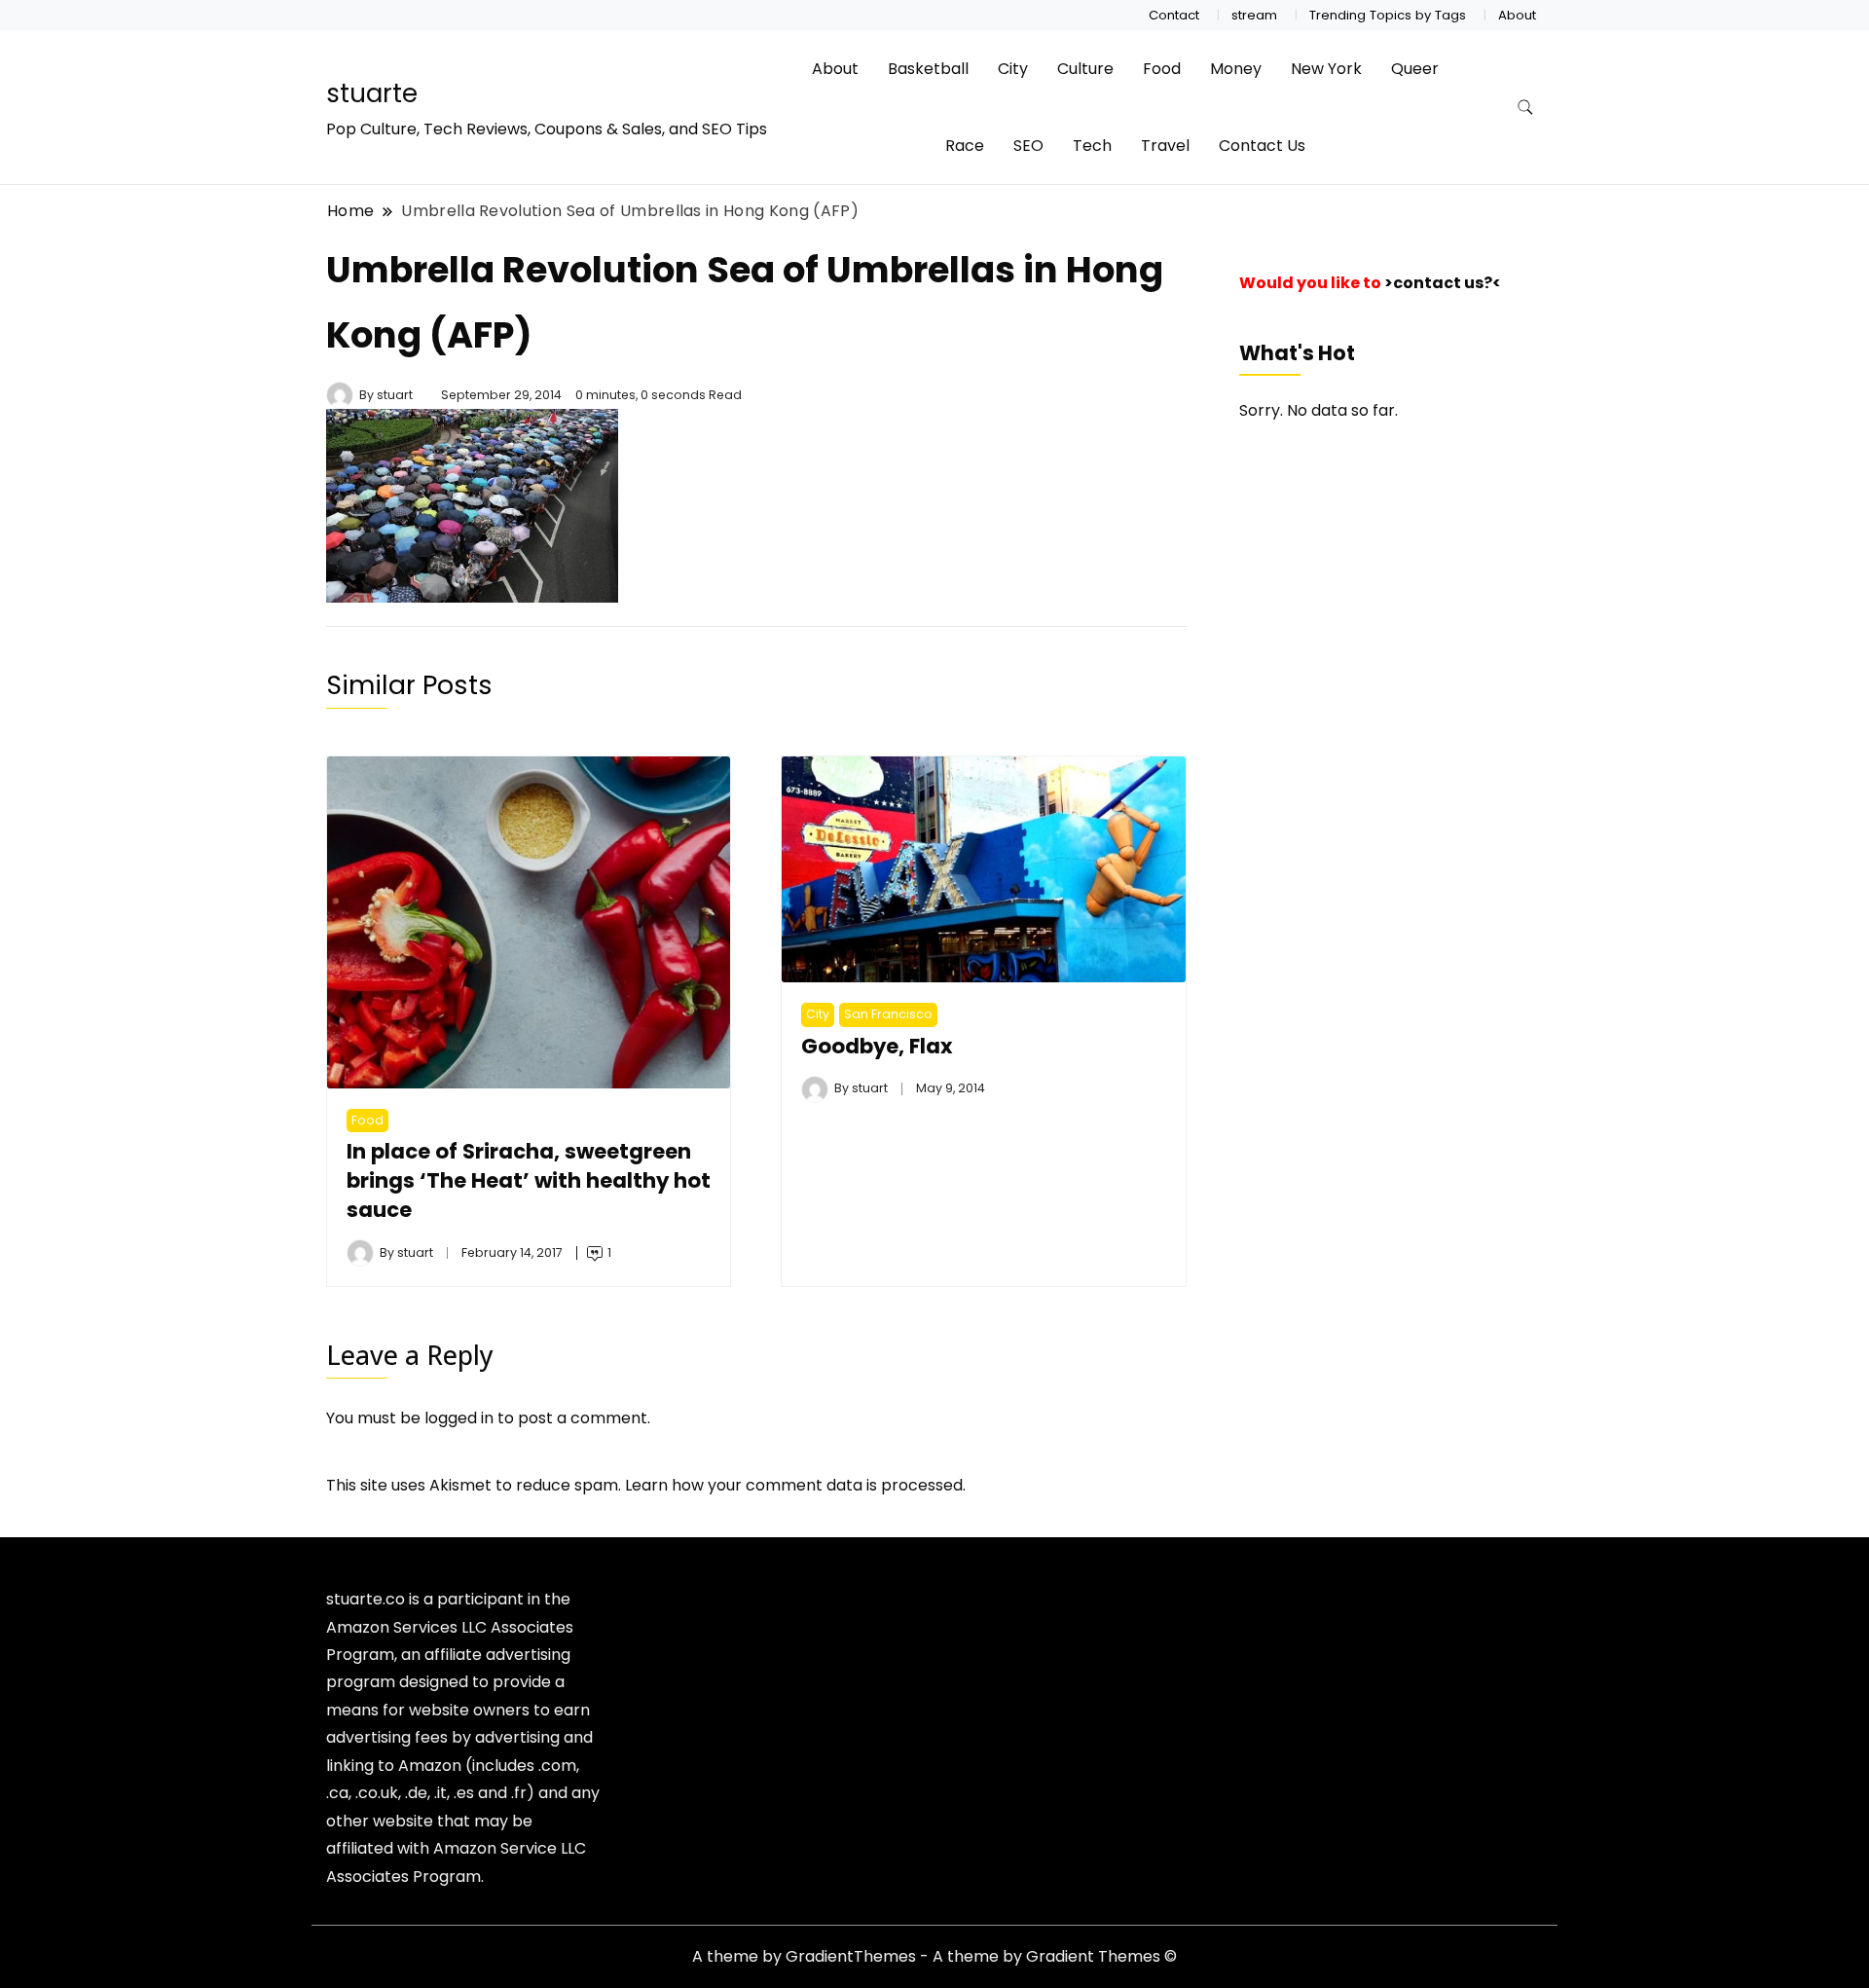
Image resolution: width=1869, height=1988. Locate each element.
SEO (1028, 146)
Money (1236, 69)
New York (1326, 69)
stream (1254, 15)
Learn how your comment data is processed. (795, 1485)
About (1517, 15)
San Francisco (888, 1014)
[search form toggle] (1525, 108)
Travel (1165, 146)
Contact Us (1262, 146)
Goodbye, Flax (877, 1046)
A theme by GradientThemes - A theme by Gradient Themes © (934, 1956)
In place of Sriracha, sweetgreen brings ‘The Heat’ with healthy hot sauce (529, 1180)
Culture (1085, 69)
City (1013, 69)
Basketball (928, 69)
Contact (1174, 15)
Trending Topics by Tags (1388, 15)
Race (965, 146)
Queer (1415, 69)
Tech (1092, 146)
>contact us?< (1443, 283)
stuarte (372, 93)
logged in (459, 1418)
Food (1162, 69)
